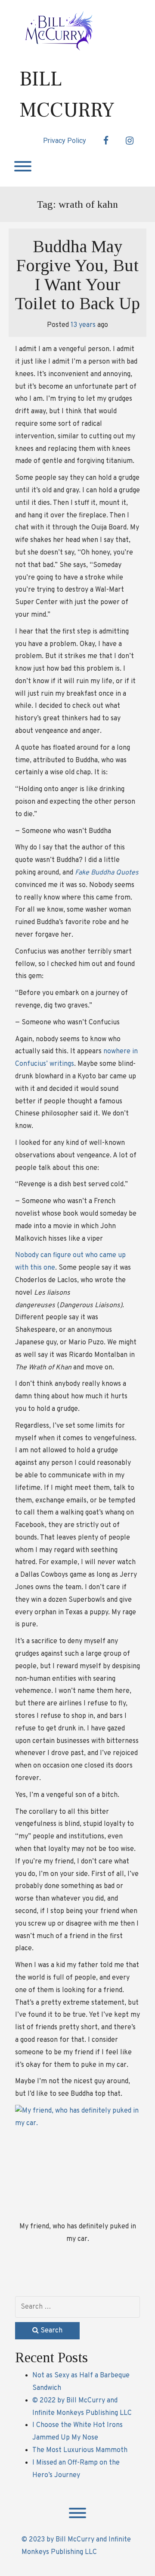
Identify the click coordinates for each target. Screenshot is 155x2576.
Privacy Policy (65, 141)
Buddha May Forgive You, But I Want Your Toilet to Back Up (77, 275)
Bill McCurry (67, 95)
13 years (83, 325)
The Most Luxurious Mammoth (80, 2450)
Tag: (77, 204)
